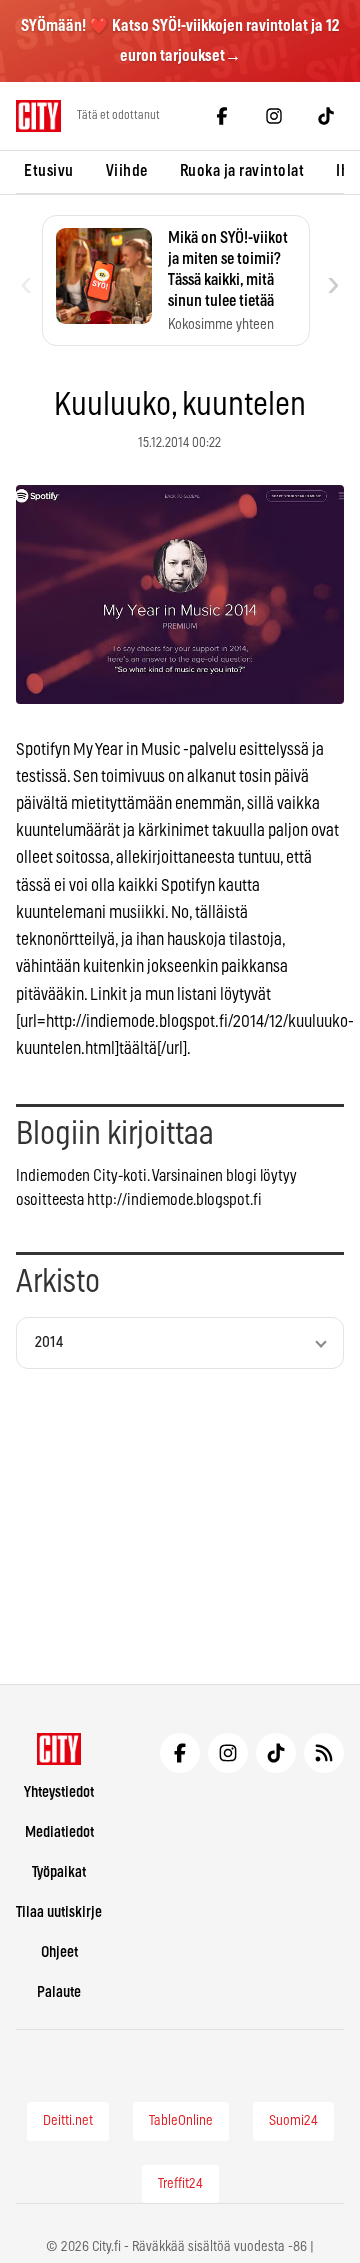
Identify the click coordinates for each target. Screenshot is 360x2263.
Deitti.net (68, 2121)
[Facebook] (222, 116)
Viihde (127, 171)
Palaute (59, 1992)
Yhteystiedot (59, 1792)
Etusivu (49, 171)
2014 (49, 1342)
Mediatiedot (59, 1832)
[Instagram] (274, 116)
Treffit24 (180, 2184)
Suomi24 (293, 2121)
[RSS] (324, 1753)
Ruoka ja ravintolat (242, 171)
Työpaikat (59, 1872)
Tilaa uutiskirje (59, 1912)
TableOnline (181, 2121)
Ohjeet (59, 1952)
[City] (59, 1749)
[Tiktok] (326, 116)
